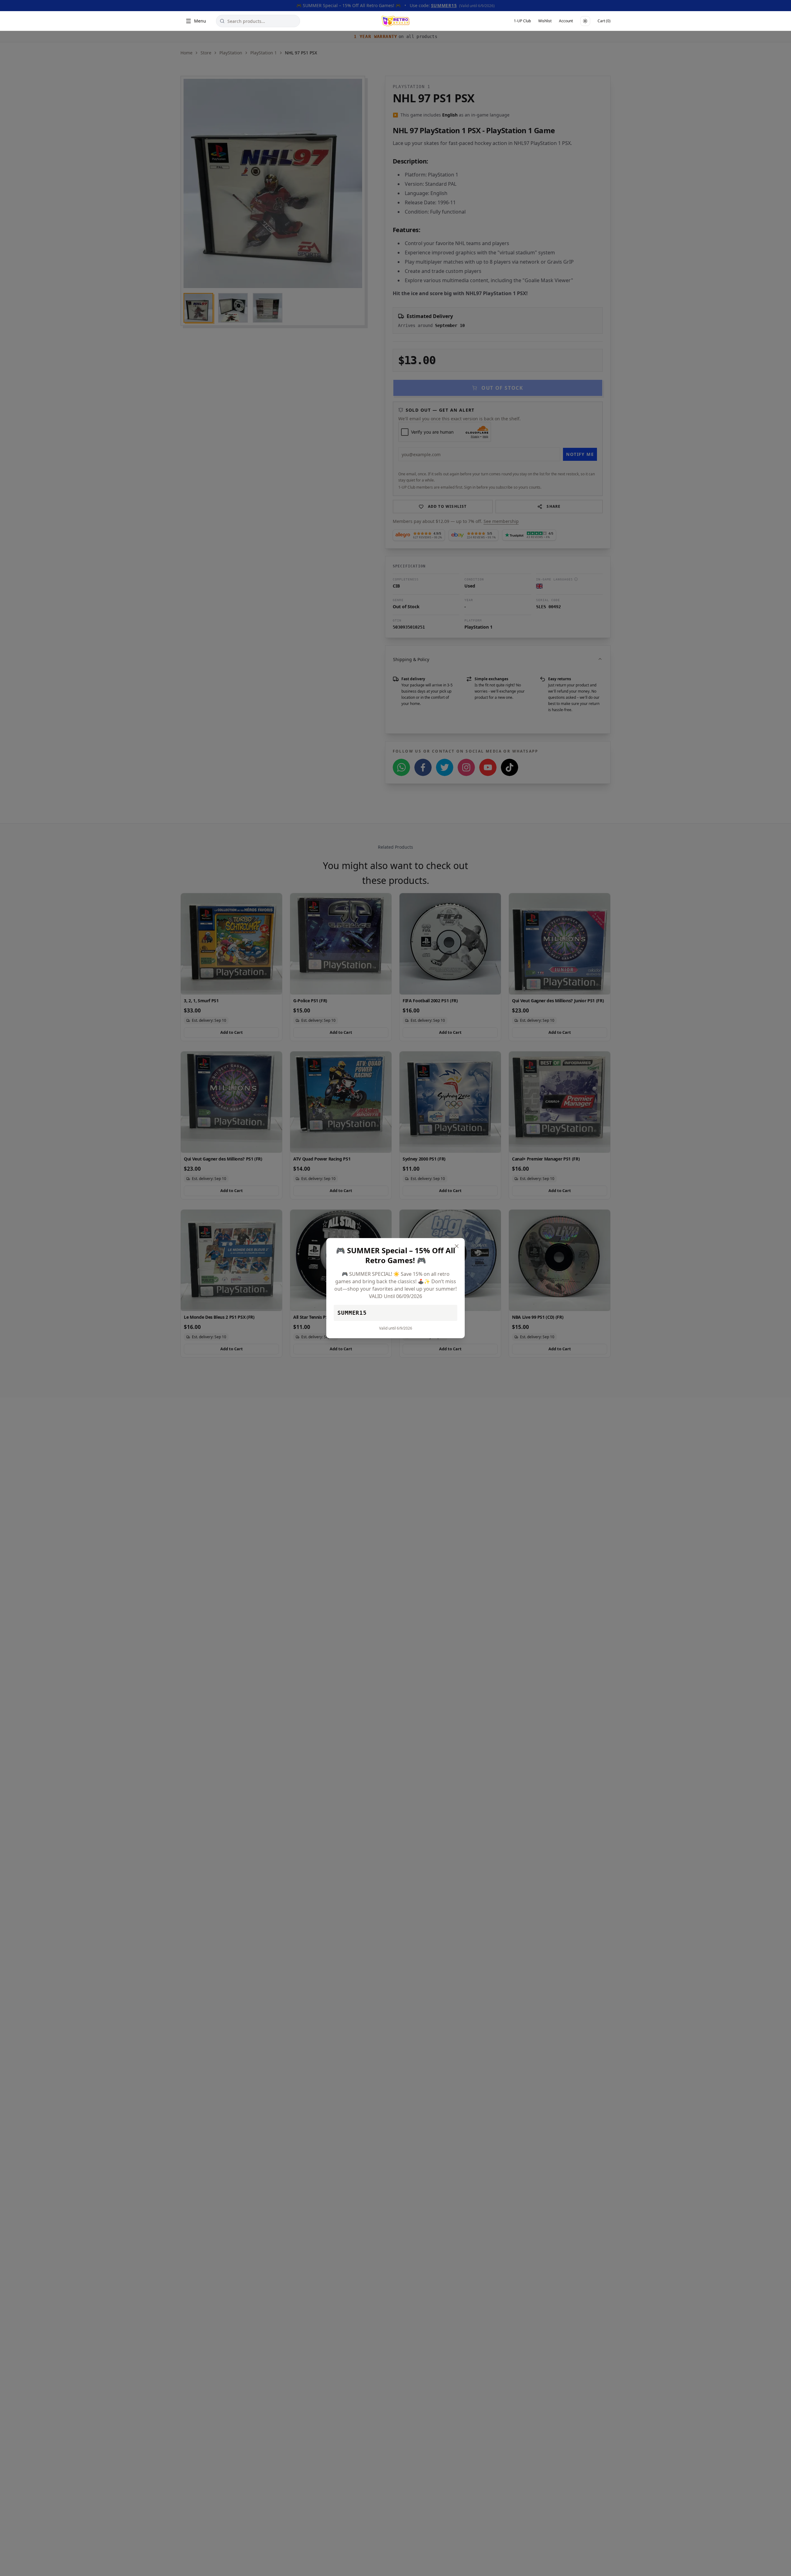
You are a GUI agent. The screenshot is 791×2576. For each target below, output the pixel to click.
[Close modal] (457, 1246)
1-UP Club (522, 21)
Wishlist (545, 21)
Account (566, 21)
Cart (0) (604, 21)
